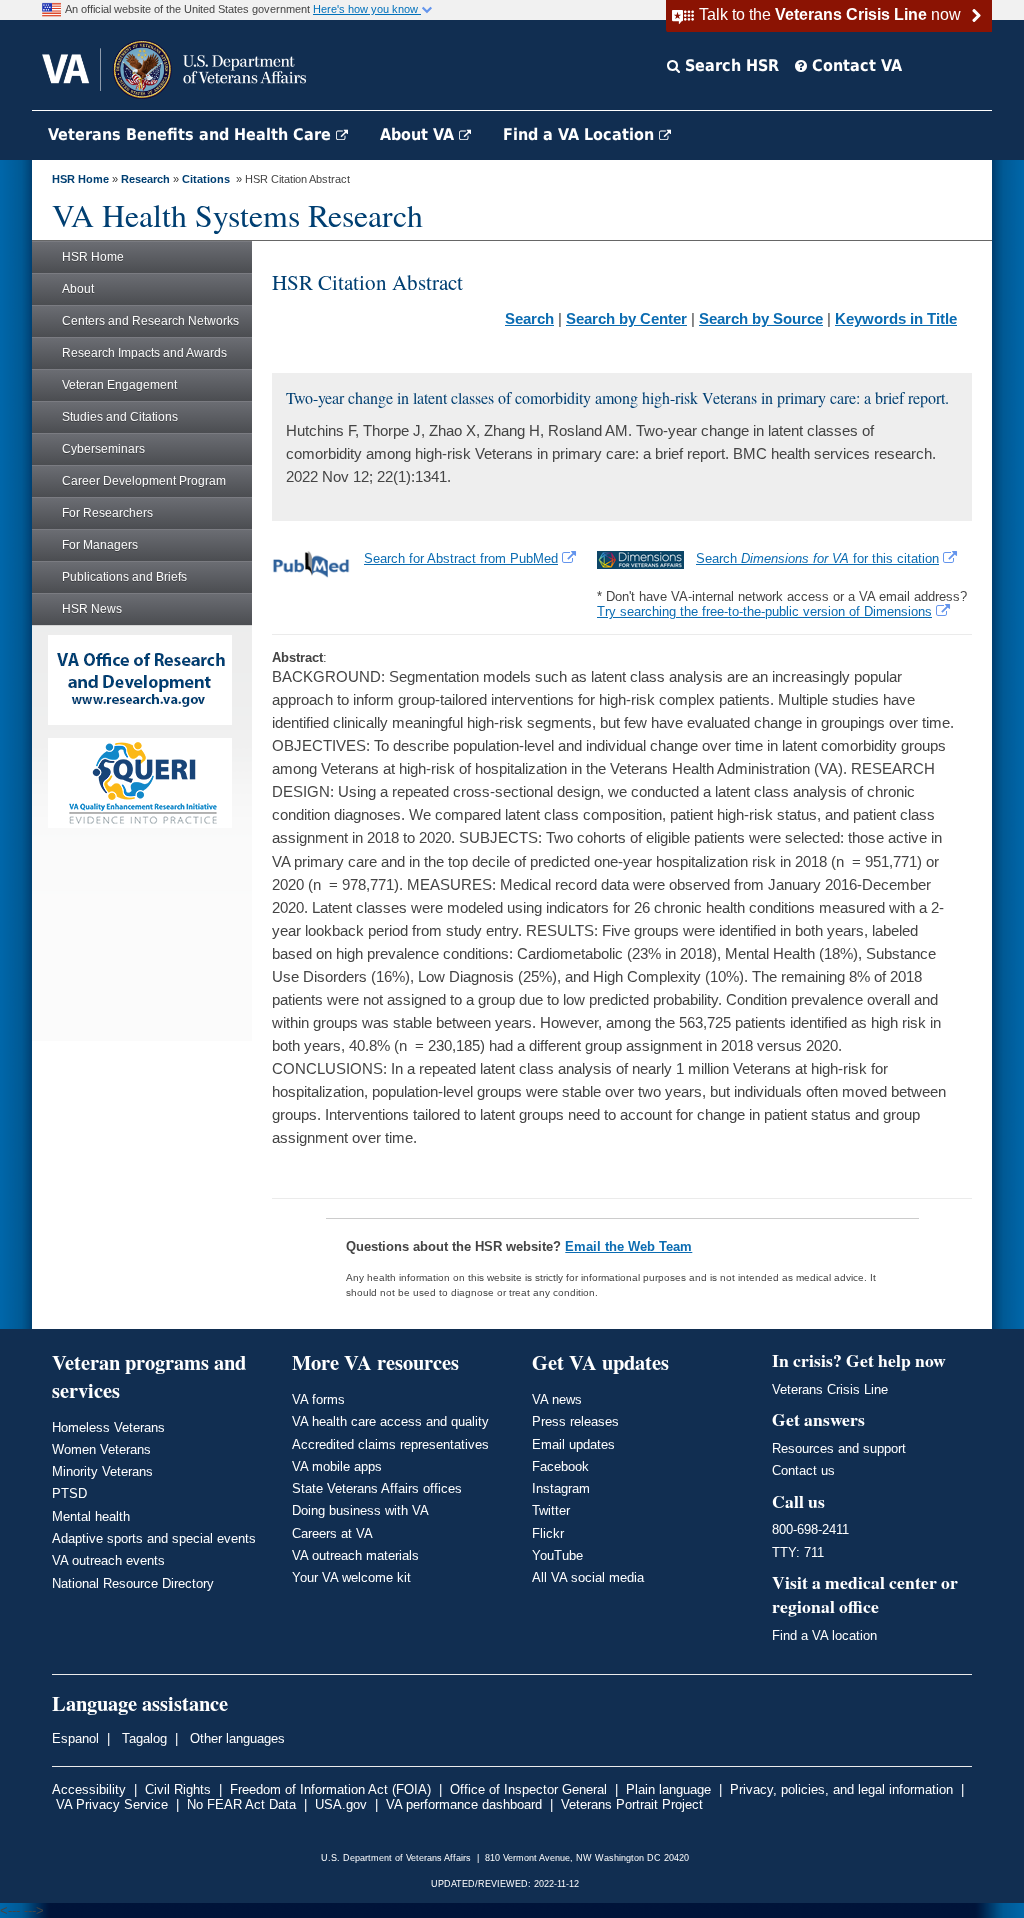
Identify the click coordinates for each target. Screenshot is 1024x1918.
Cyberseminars (103, 449)
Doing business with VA (360, 1510)
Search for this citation (817, 558)
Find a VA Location (581, 134)
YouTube (557, 1555)
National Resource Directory (133, 1583)
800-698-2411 (810, 1529)
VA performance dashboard (464, 1804)
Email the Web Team (628, 1246)
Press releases (575, 1421)
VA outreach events (108, 1560)
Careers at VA (332, 1533)
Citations (206, 179)
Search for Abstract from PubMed (461, 558)
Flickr (548, 1533)
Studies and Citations (120, 417)
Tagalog (142, 1738)
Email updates (573, 1444)
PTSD (69, 1493)
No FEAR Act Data (241, 1804)
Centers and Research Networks (150, 321)
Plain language (668, 1789)
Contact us (803, 1470)
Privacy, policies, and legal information (841, 1789)
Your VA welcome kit (351, 1577)
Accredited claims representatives (390, 1444)
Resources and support (839, 1448)
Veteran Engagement (119, 385)
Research (145, 179)
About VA (419, 134)
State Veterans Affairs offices (377, 1488)
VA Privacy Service (112, 1804)
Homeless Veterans (108, 1427)
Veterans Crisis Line (830, 1389)
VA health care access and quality (390, 1421)
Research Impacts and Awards (144, 353)
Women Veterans (101, 1449)
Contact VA (854, 65)
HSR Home (80, 179)
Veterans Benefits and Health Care (192, 134)
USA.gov (341, 1804)
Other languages (235, 1738)
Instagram (561, 1488)
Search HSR (729, 65)
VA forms (318, 1399)
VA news (557, 1399)
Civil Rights (178, 1789)
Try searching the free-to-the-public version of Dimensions (764, 611)
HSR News (92, 609)
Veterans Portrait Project (632, 1804)
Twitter (551, 1510)
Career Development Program (144, 481)
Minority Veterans (102, 1471)
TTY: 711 (798, 1552)
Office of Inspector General (528, 1789)
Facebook (560, 1466)
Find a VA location (824, 1635)
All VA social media (588, 1577)
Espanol (75, 1738)
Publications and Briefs (124, 577)
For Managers (100, 545)
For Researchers (107, 513)
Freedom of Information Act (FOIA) (330, 1789)
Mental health (91, 1516)
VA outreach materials (355, 1555)
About (78, 289)
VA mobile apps (337, 1466)
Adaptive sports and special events (154, 1538)
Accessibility (89, 1789)
